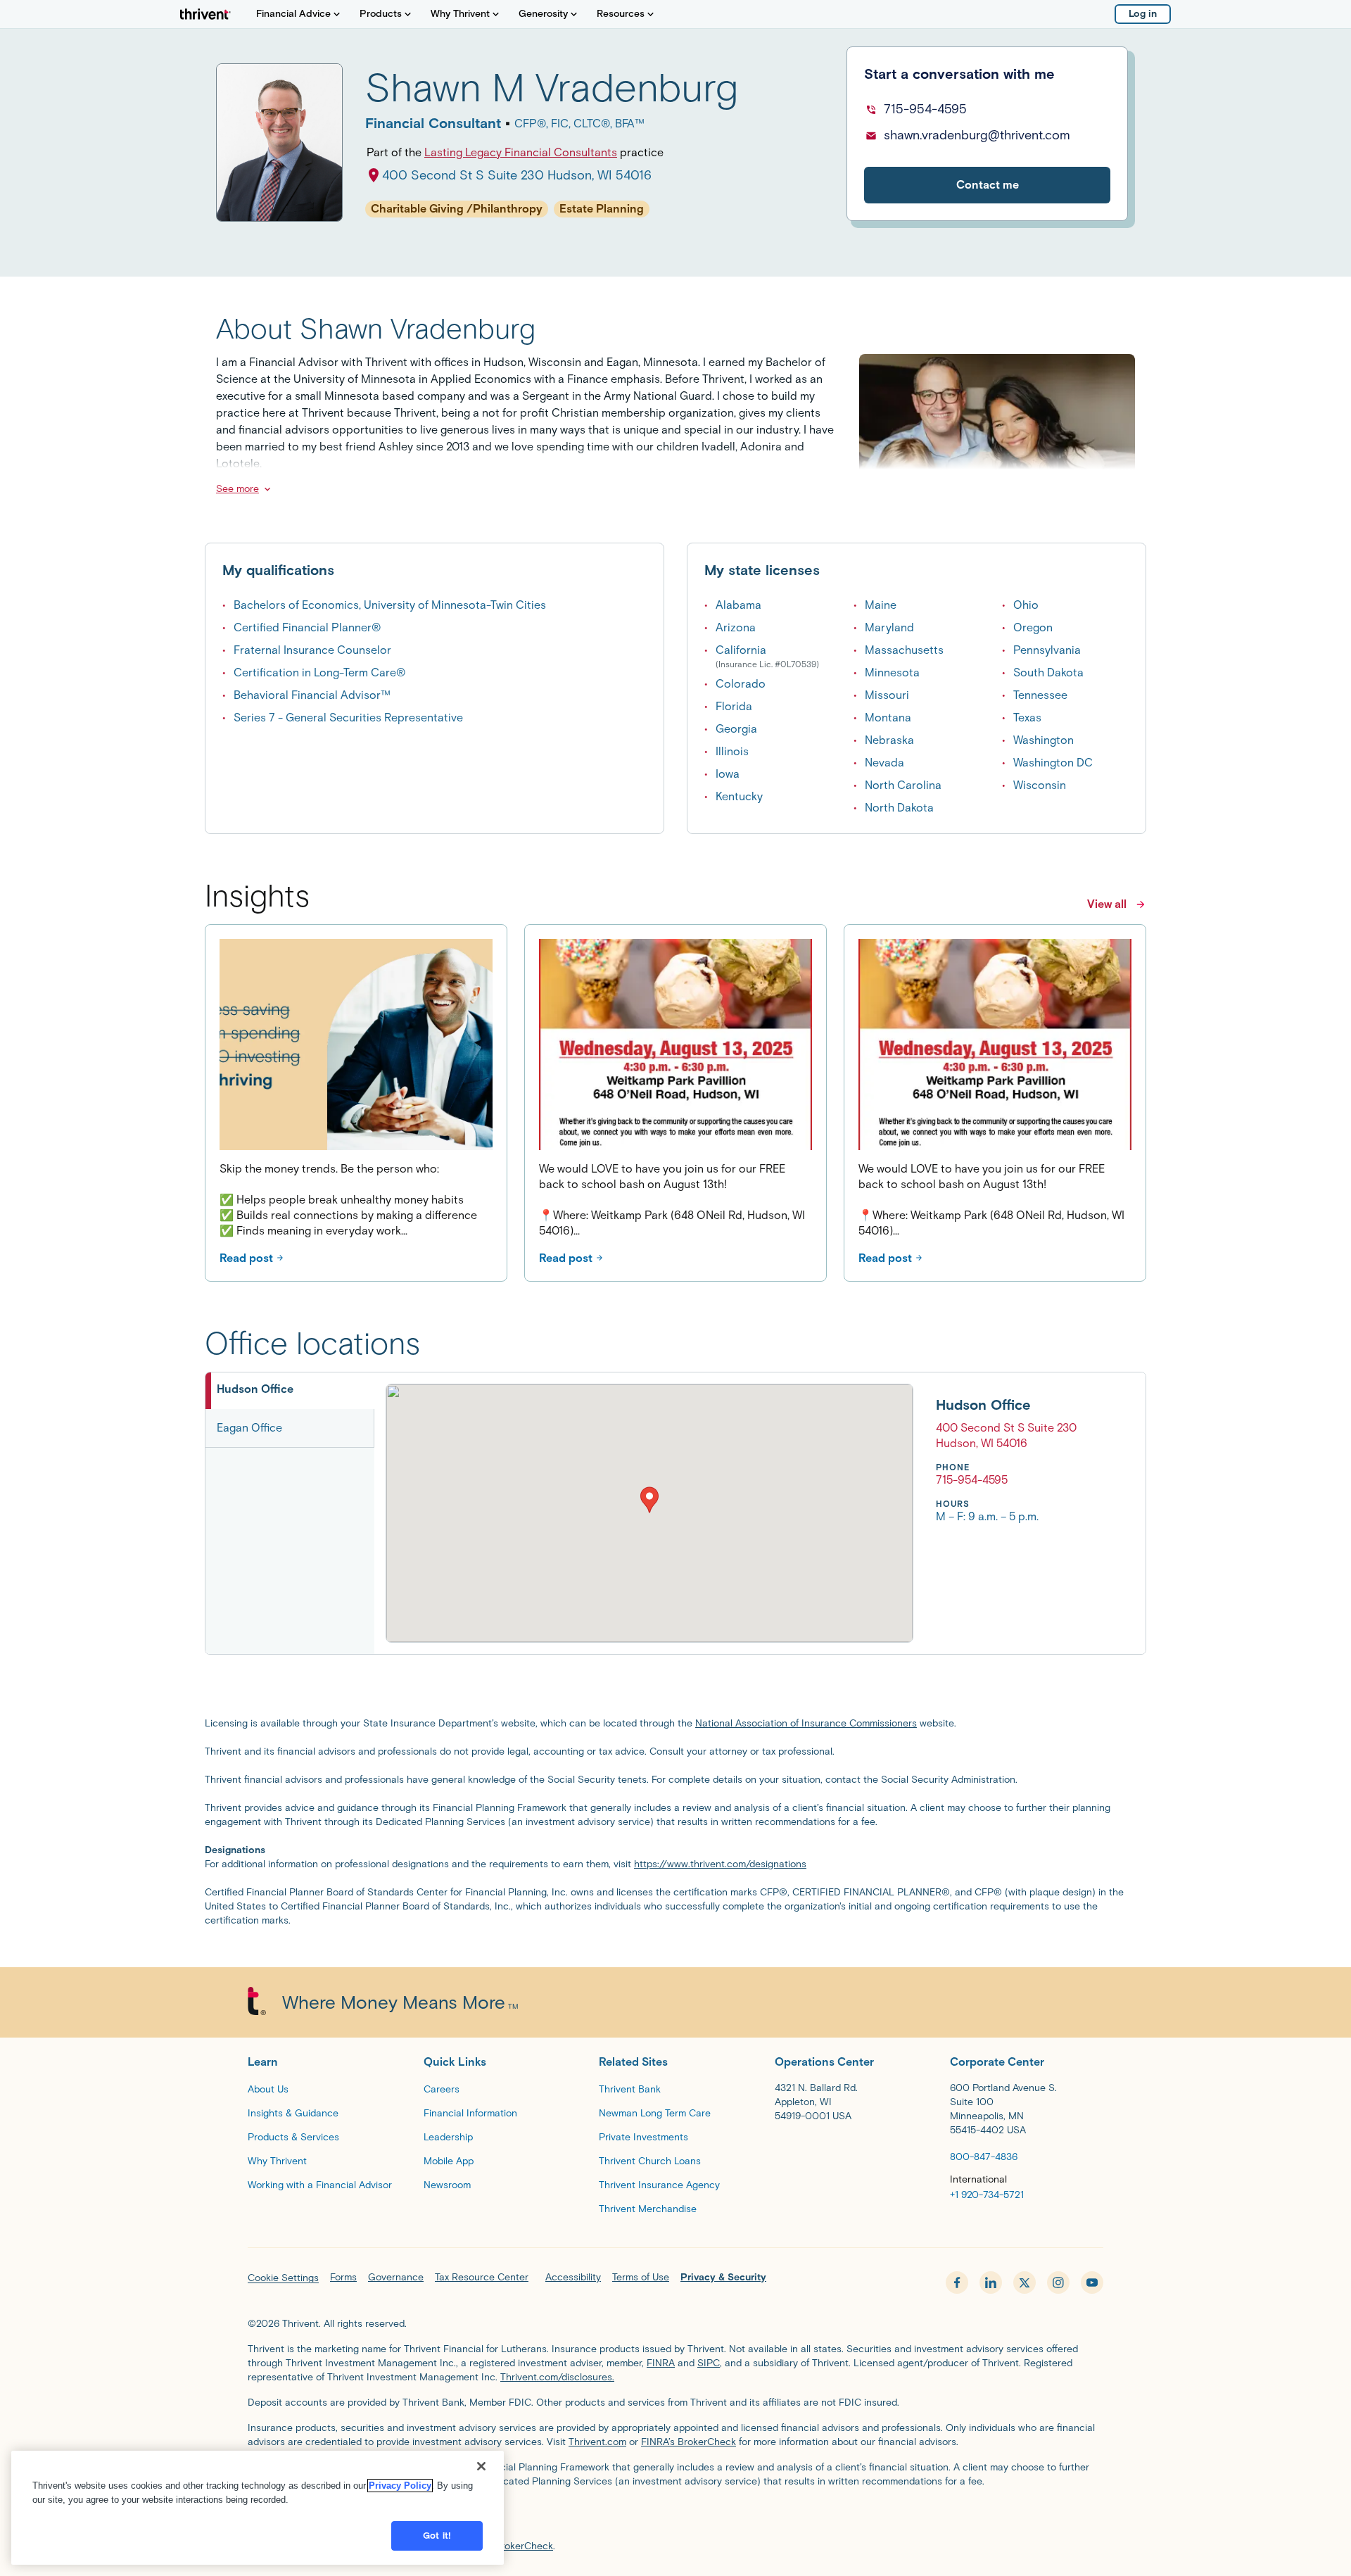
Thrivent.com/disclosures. (557, 2377)
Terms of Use (641, 2277)
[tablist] (290, 1513)
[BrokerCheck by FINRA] (675, 2517)
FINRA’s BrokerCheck (689, 2442)
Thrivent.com (597, 2442)
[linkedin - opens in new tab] (991, 2283)
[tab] (290, 1391)
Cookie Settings (283, 2278)
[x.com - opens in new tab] (1025, 2283)
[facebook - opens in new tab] (957, 2283)
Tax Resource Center (482, 2277)
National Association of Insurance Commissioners (806, 1723)
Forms (343, 2277)
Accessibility (573, 2277)
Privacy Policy (400, 2486)
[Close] (481, 2466)
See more (237, 489)
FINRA (661, 2363)
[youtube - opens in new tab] (1092, 2283)
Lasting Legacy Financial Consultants (521, 152)
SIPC (709, 2363)
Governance (396, 2277)
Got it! (437, 2536)
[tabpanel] (731, 1513)
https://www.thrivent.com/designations (720, 1864)
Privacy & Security (723, 2277)
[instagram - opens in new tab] (1058, 2283)
